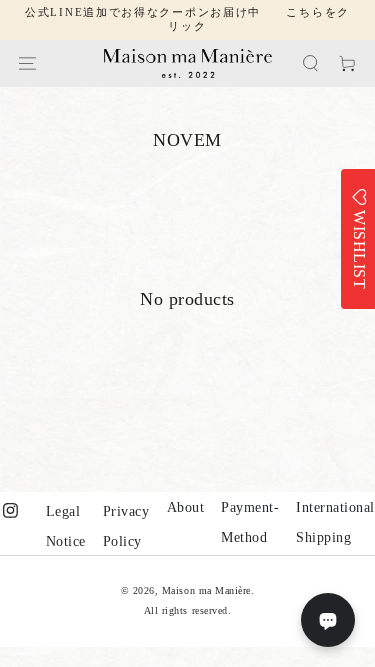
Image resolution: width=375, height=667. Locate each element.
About (186, 507)
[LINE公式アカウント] (328, 620)
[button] (310, 63)
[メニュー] (27, 63)
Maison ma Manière (206, 590)
